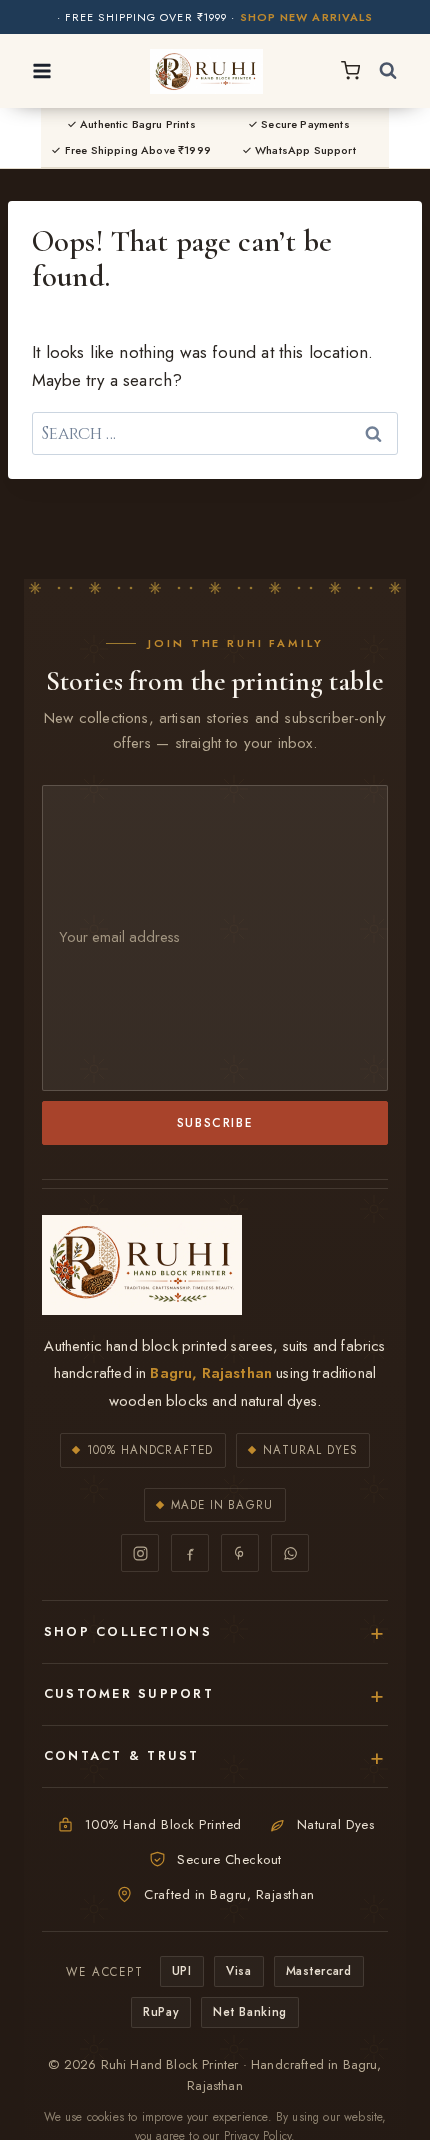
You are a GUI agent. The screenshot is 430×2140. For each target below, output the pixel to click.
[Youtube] (240, 1553)
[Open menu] (42, 70)
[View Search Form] (388, 71)
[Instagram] (140, 1553)
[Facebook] (190, 1553)
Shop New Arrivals (307, 17)
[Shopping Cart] (350, 70)
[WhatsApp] (290, 1553)
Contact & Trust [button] (122, 1756)
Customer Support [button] (129, 1694)
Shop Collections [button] (128, 1632)
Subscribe (215, 1122)
